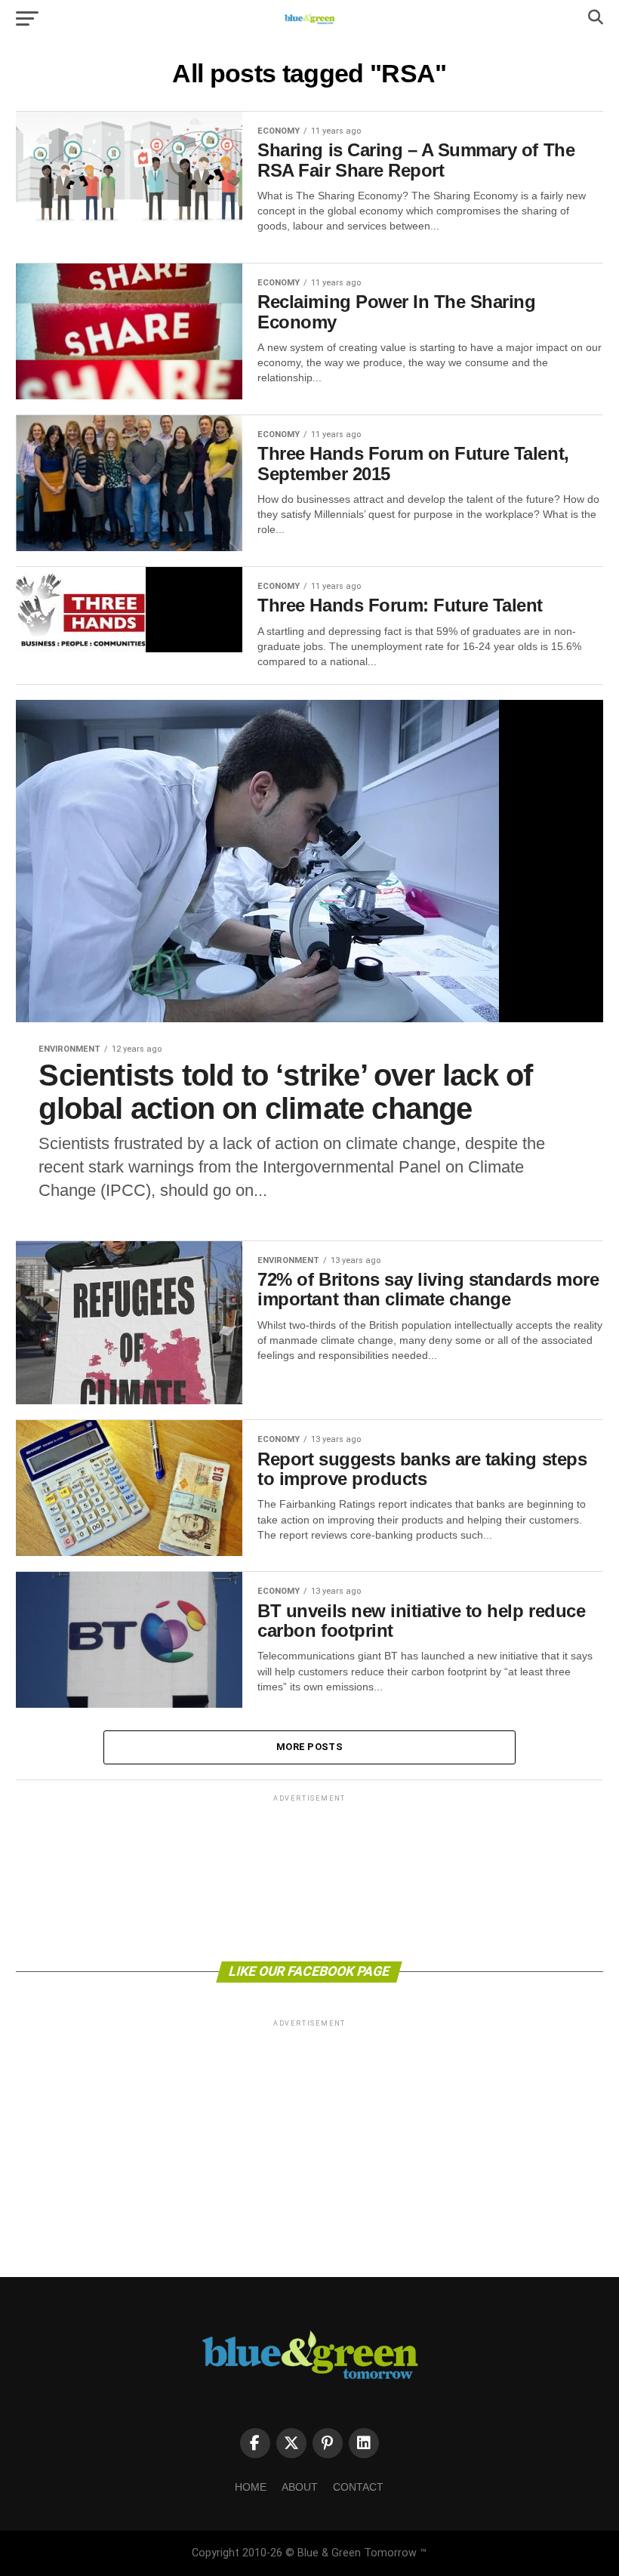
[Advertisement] (309, 1877)
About (300, 2487)
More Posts (309, 1747)
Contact (358, 2487)
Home (251, 2487)
